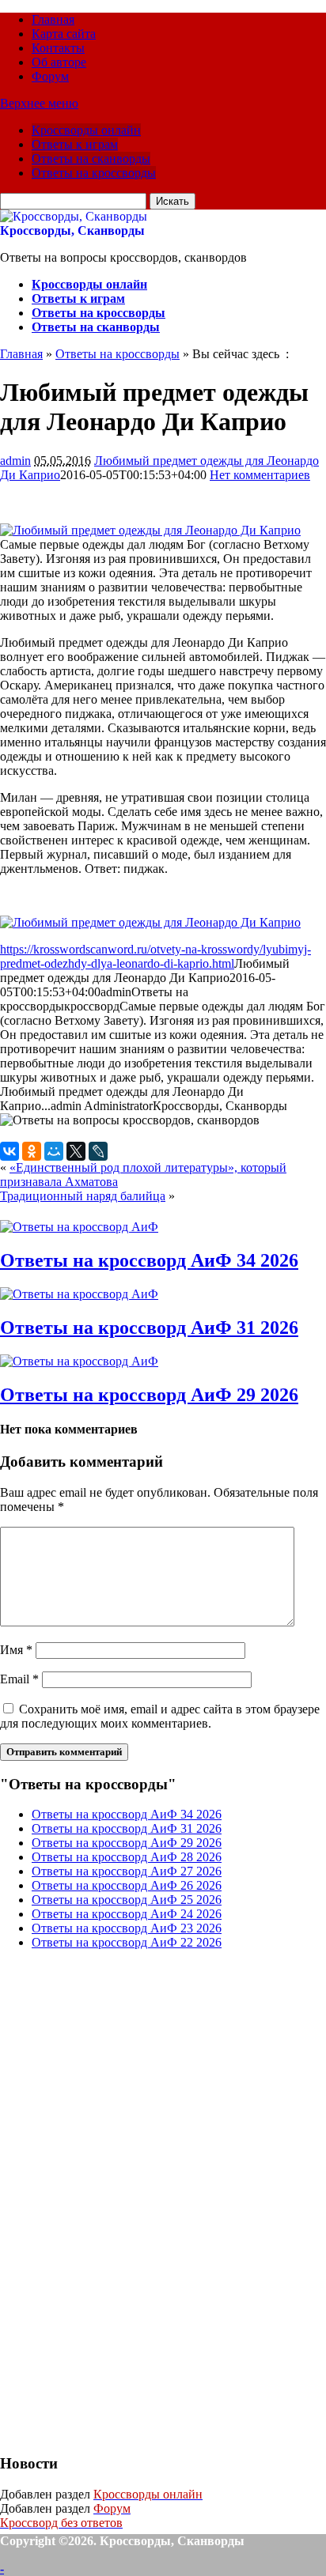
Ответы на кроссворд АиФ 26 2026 (127, 1885)
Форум (50, 76)
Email (19, 1679)
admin (15, 461)
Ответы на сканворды (91, 159)
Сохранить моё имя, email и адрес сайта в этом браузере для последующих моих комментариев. (160, 1716)
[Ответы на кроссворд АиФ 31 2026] (79, 1294)
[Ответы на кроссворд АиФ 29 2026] (79, 1361)
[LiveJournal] (98, 1151)
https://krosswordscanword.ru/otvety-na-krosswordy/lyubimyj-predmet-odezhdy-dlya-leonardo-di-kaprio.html (155, 956)
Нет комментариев (260, 475)
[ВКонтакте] (9, 1151)
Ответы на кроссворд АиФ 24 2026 (127, 1914)
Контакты (58, 48)
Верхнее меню (39, 103)
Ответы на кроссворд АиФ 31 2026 (149, 1328)
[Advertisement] (119, 2200)
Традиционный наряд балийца (83, 1196)
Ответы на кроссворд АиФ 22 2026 (127, 1942)
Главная (53, 19)
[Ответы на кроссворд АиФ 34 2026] (79, 1227)
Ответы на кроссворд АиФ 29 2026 (149, 1395)
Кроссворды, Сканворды (72, 230)
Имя (16, 1650)
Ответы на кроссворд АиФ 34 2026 (149, 1260)
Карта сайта (64, 34)
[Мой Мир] (54, 1151)
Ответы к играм (75, 144)
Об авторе (59, 62)
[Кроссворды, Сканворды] (74, 216)
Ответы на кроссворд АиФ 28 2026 (127, 1857)
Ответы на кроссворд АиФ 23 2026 (127, 1928)
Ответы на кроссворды (94, 173)
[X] (76, 1151)
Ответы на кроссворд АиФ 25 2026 (127, 1900)
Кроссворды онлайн (86, 130)
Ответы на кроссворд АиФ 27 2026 (127, 1871)
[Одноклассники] (32, 1151)
